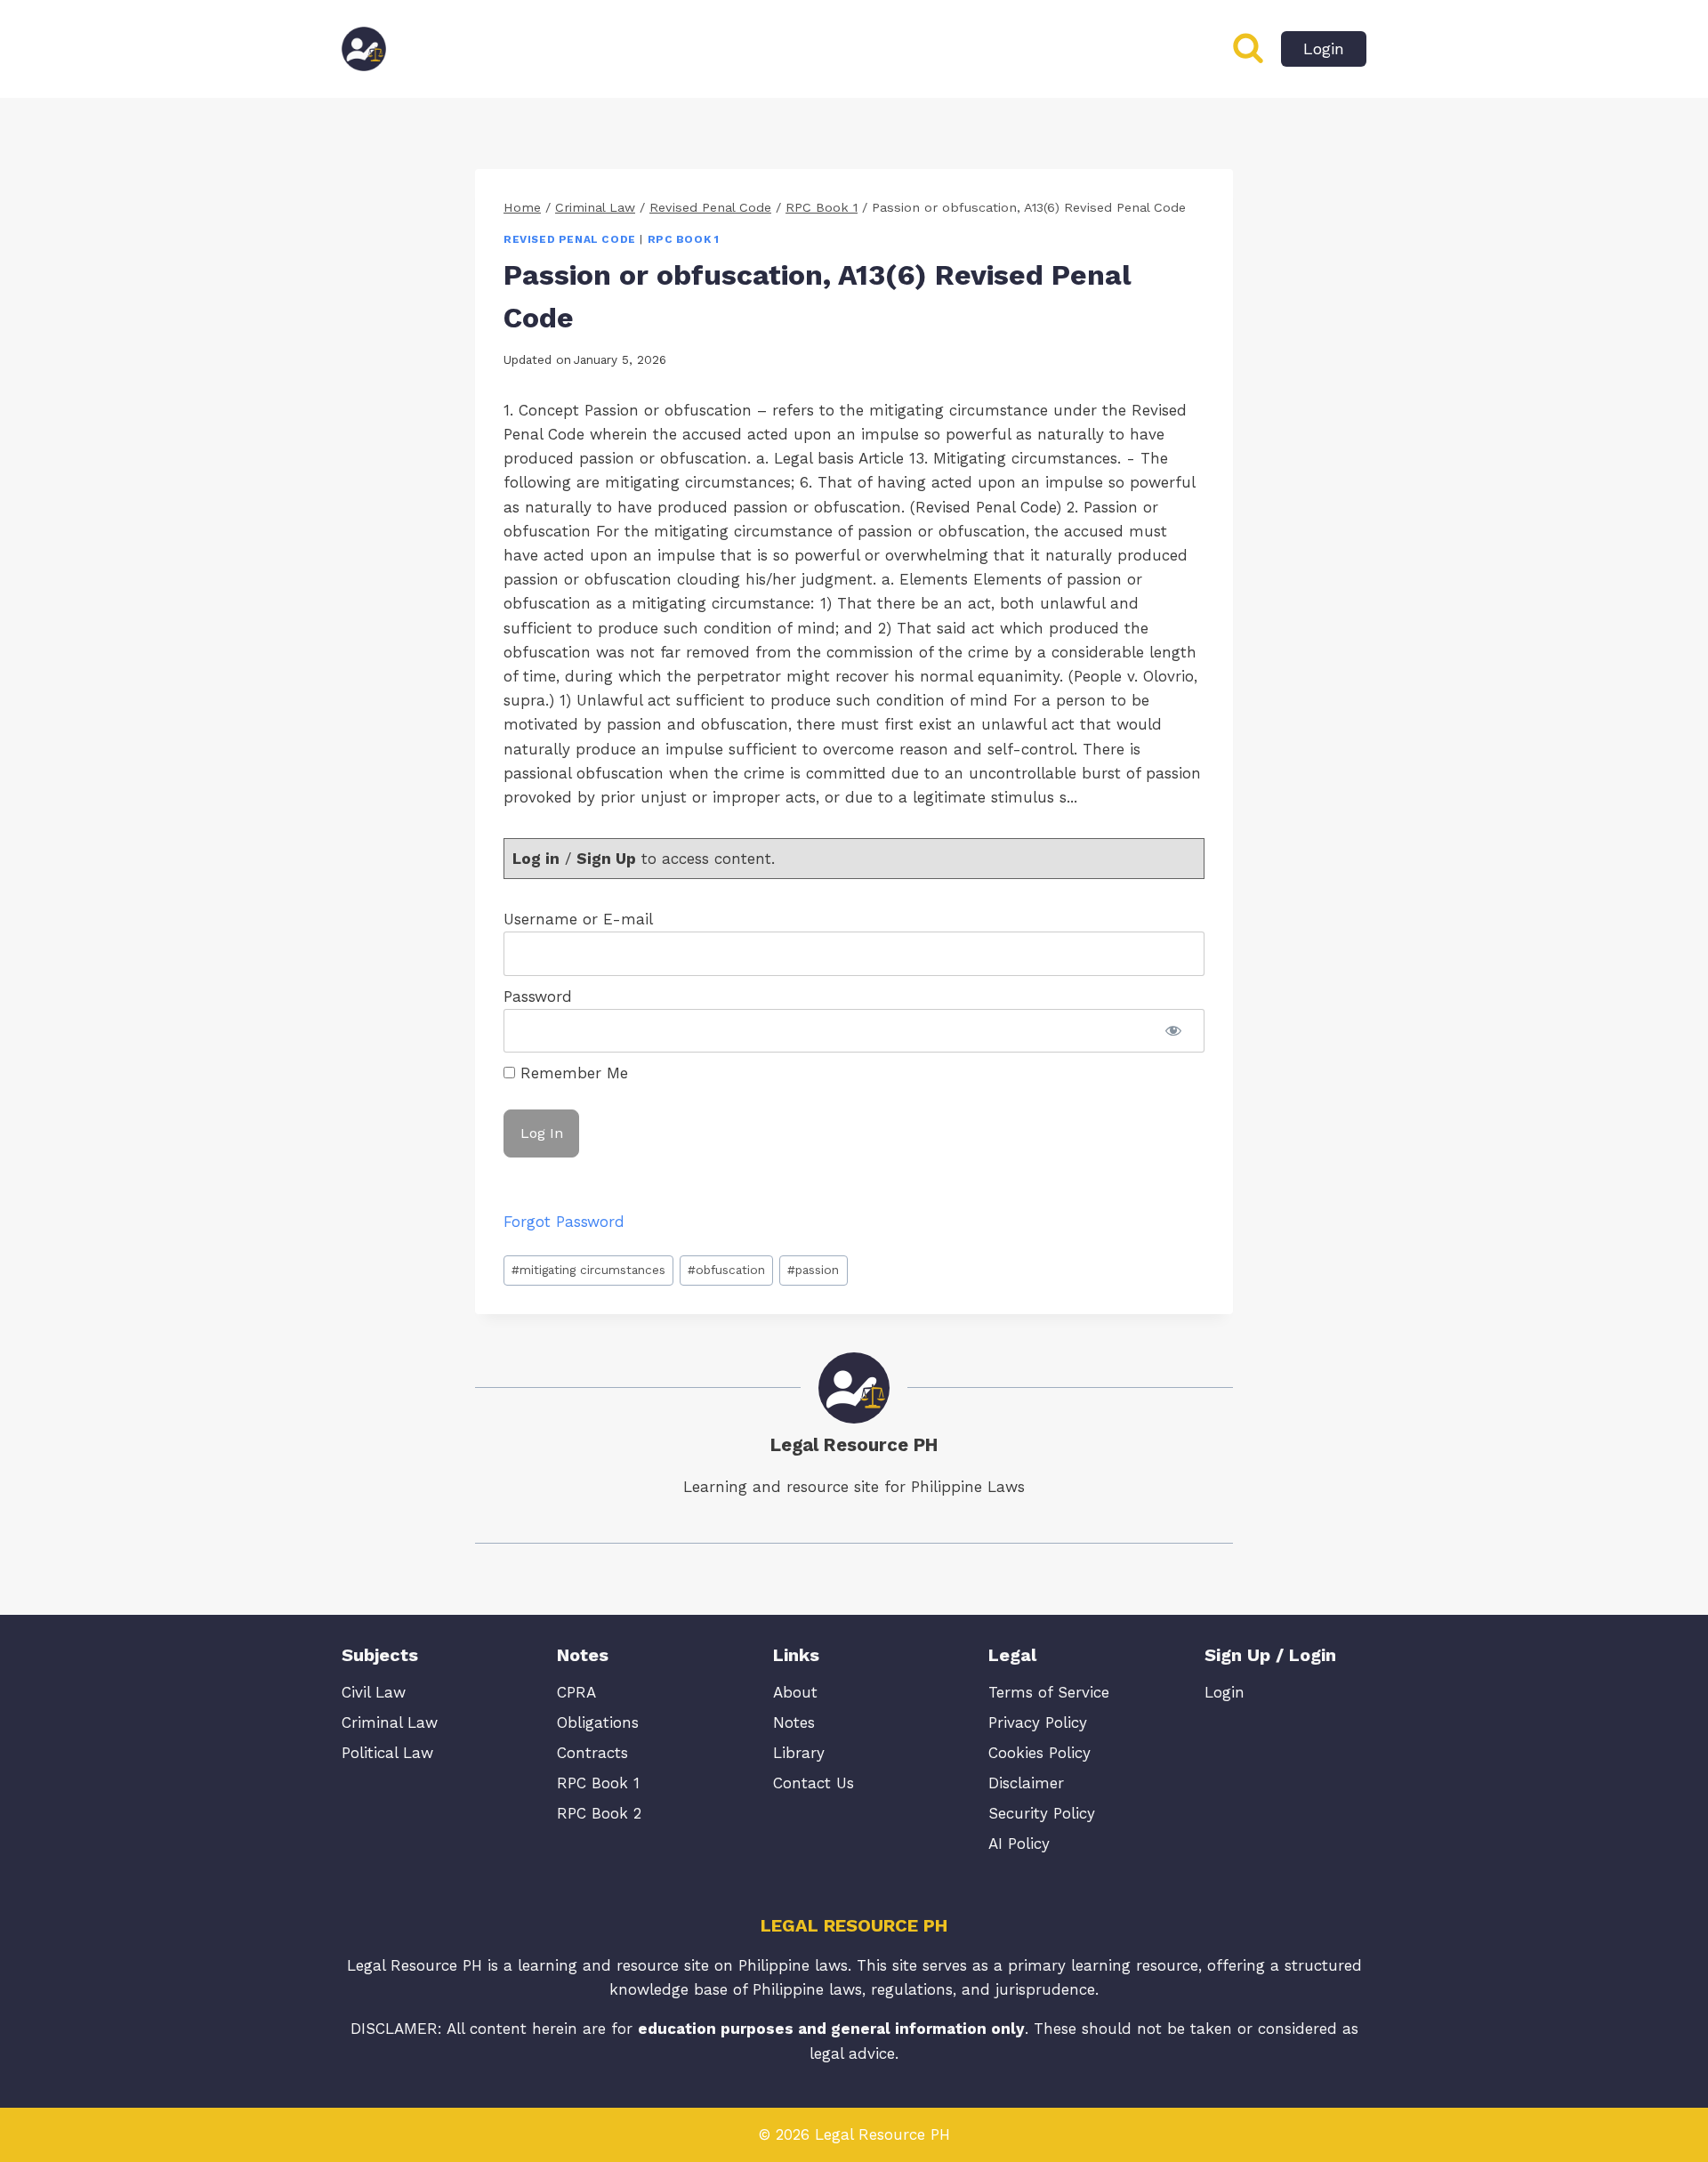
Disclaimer (1026, 1783)
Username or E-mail (578, 919)
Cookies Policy (1039, 1753)
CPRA (576, 1692)
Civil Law (374, 1692)
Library (799, 1753)
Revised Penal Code (570, 239)
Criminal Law (390, 1722)
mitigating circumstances (588, 1270)
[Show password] (1173, 1031)
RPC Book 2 (599, 1813)
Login (1324, 48)
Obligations (598, 1722)
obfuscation (726, 1270)
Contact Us (814, 1783)
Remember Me (572, 1073)
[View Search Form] (1248, 49)
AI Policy (1019, 1843)
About (795, 1692)
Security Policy (1042, 1813)
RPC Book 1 (684, 239)
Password (538, 996)
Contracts (592, 1753)
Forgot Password (564, 1222)
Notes (794, 1722)
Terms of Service (1049, 1692)
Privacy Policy (1038, 1722)
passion (813, 1270)
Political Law (387, 1753)
